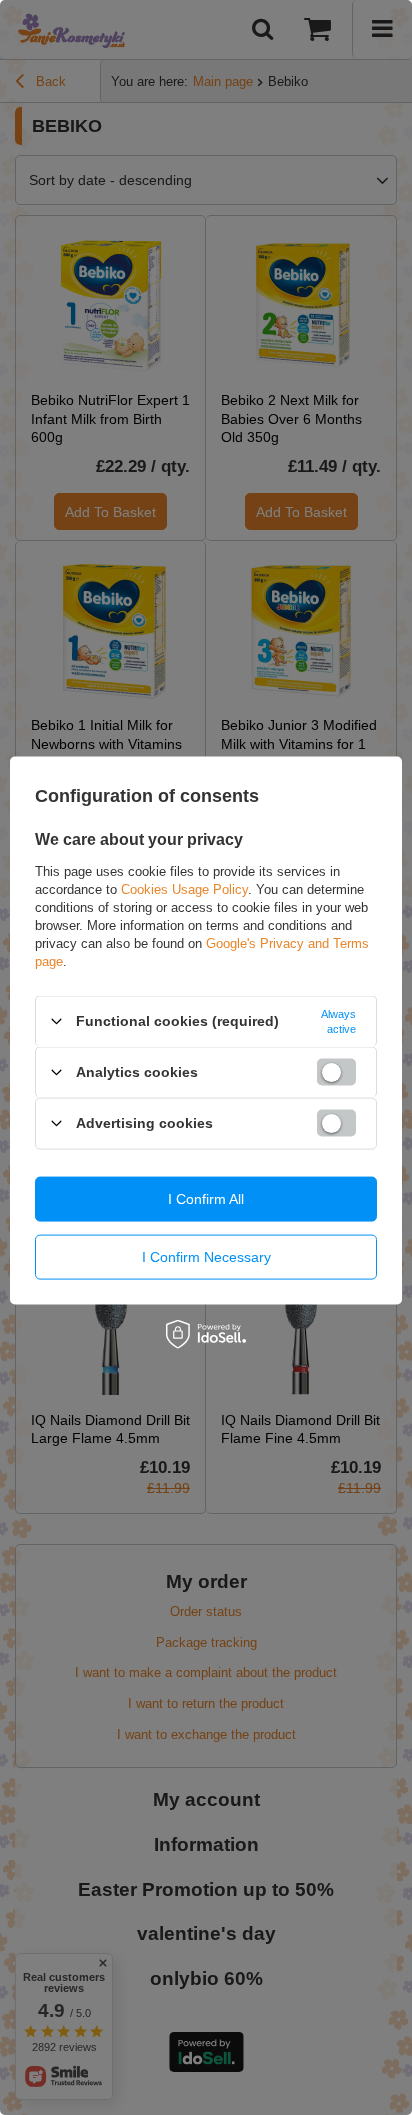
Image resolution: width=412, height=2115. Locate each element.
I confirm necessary (206, 1257)
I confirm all (206, 1199)
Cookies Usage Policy (184, 888)
